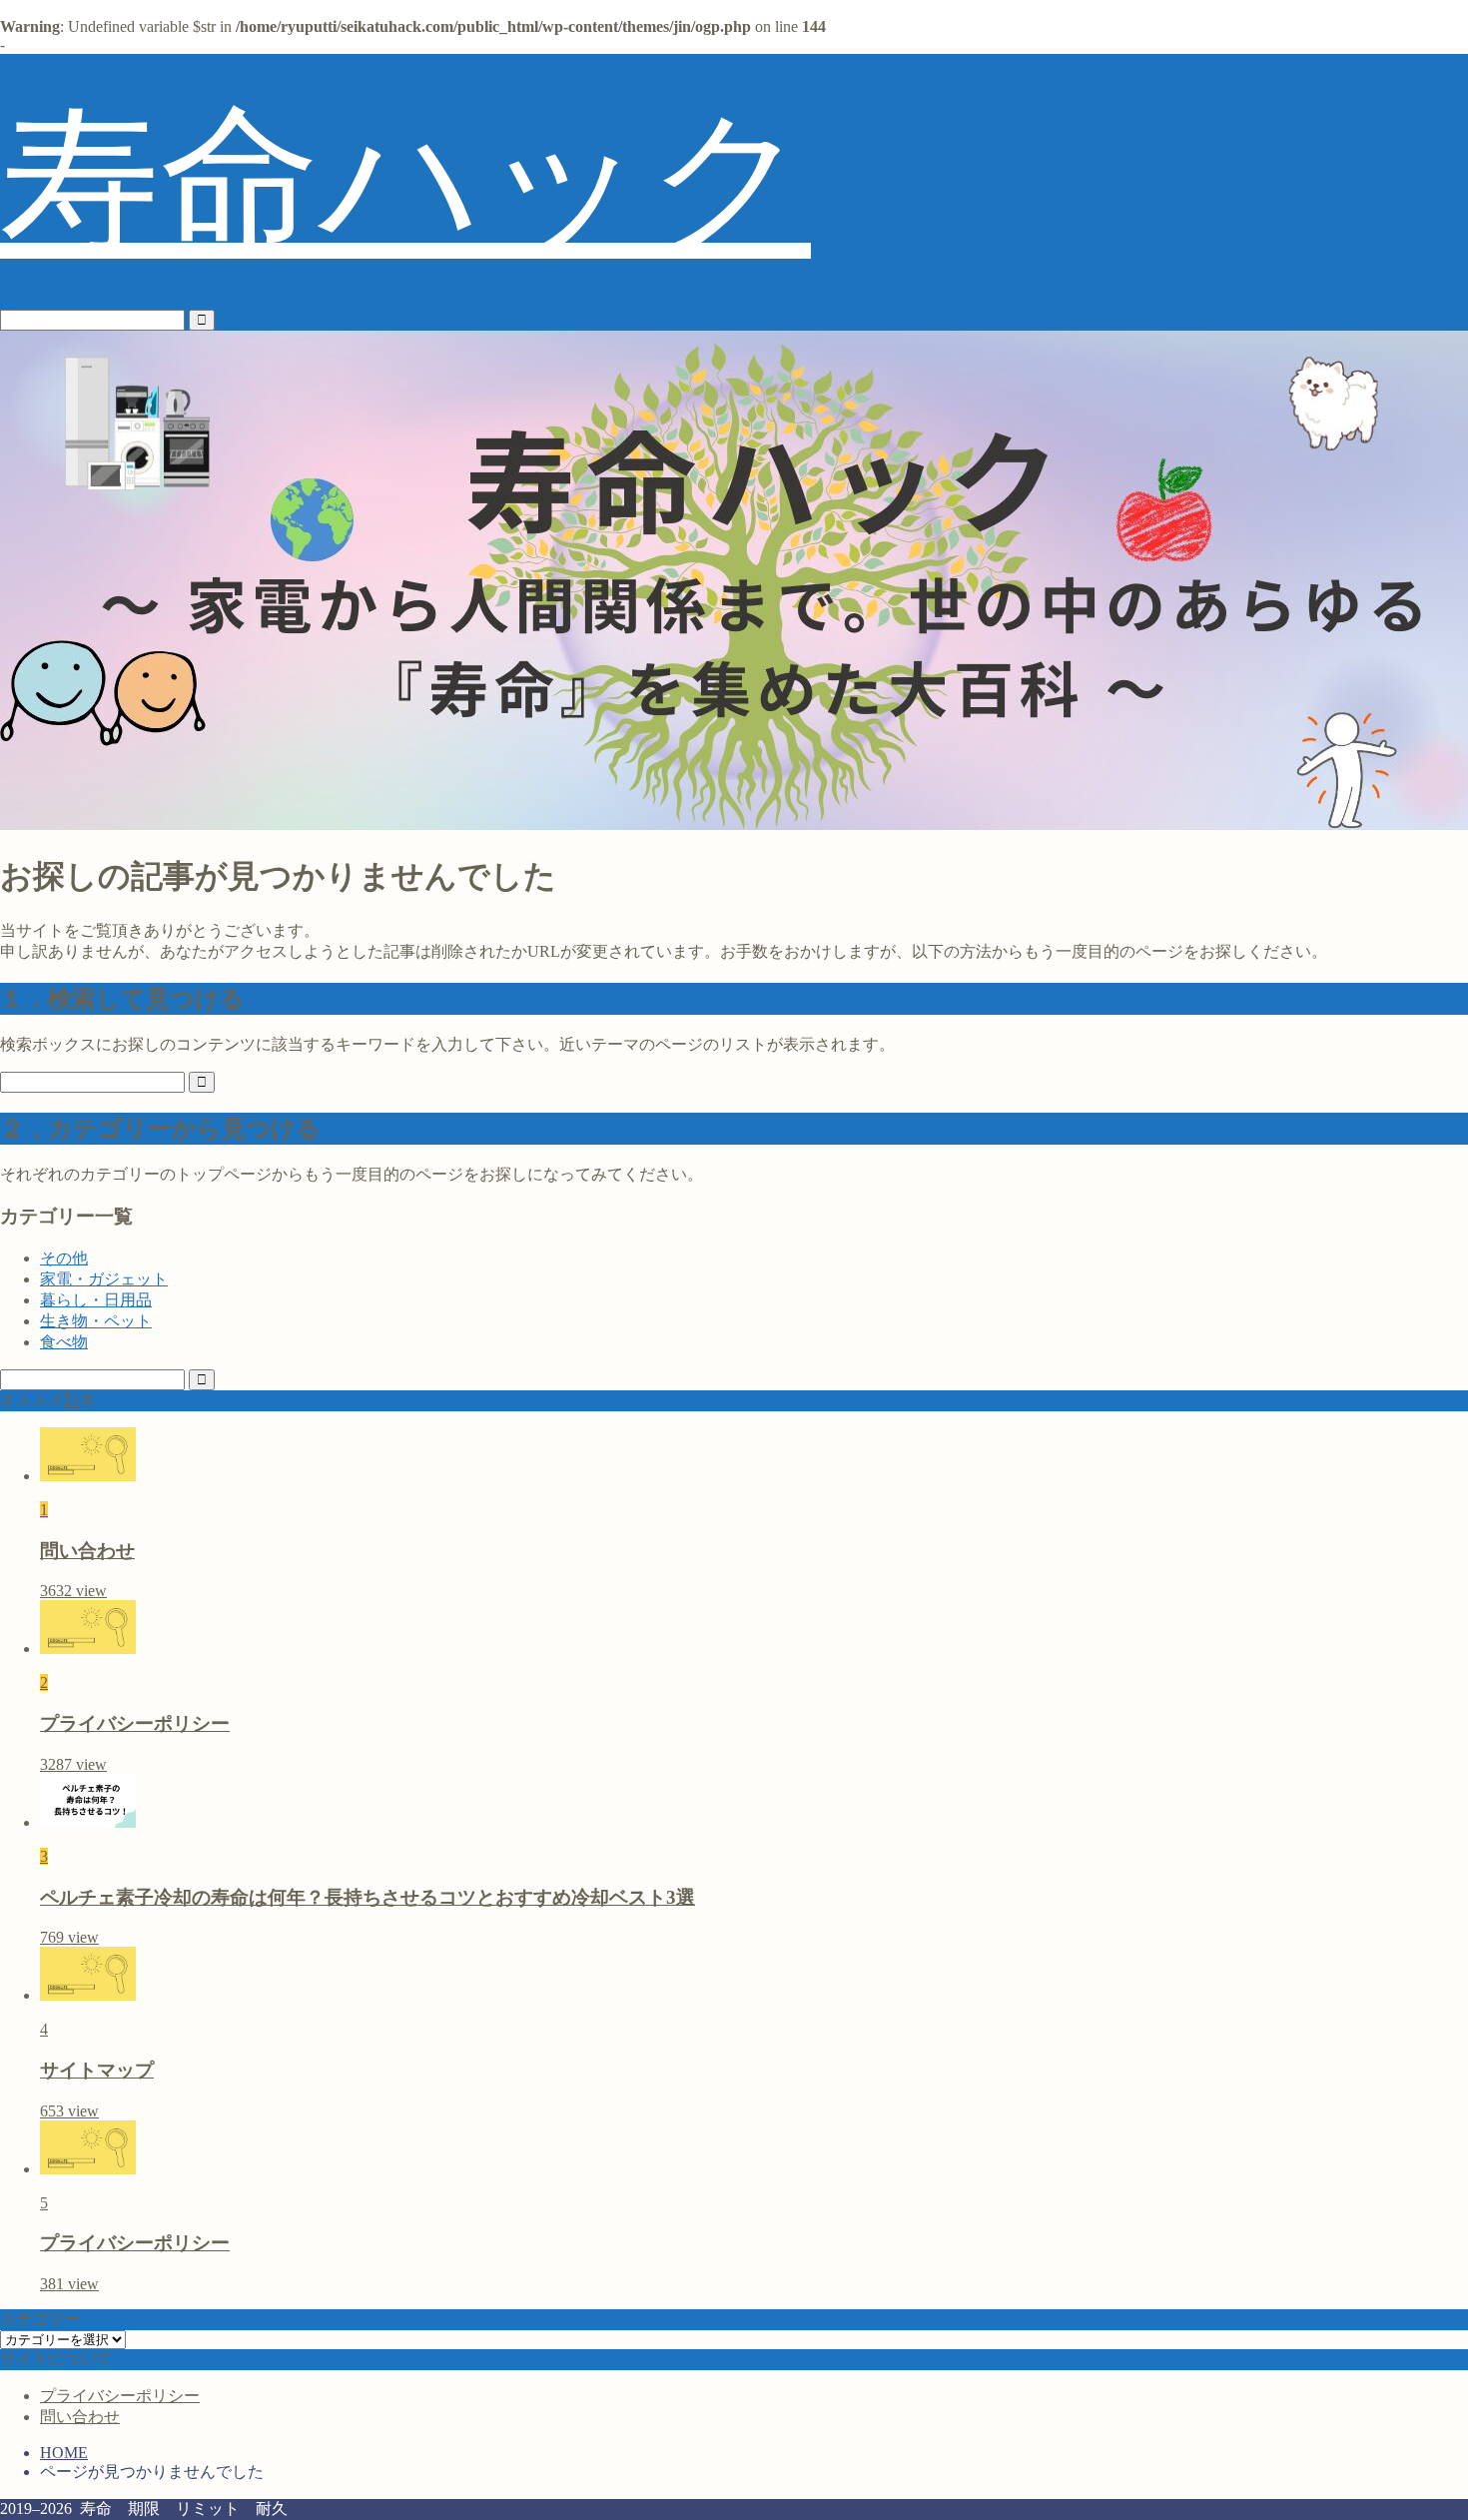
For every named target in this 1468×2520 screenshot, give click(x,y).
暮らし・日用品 (96, 1300)
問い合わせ (80, 2417)
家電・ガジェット (104, 1279)
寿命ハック (405, 181)
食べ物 (64, 1342)
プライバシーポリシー (120, 2396)
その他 (64, 1258)
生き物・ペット (96, 1321)
